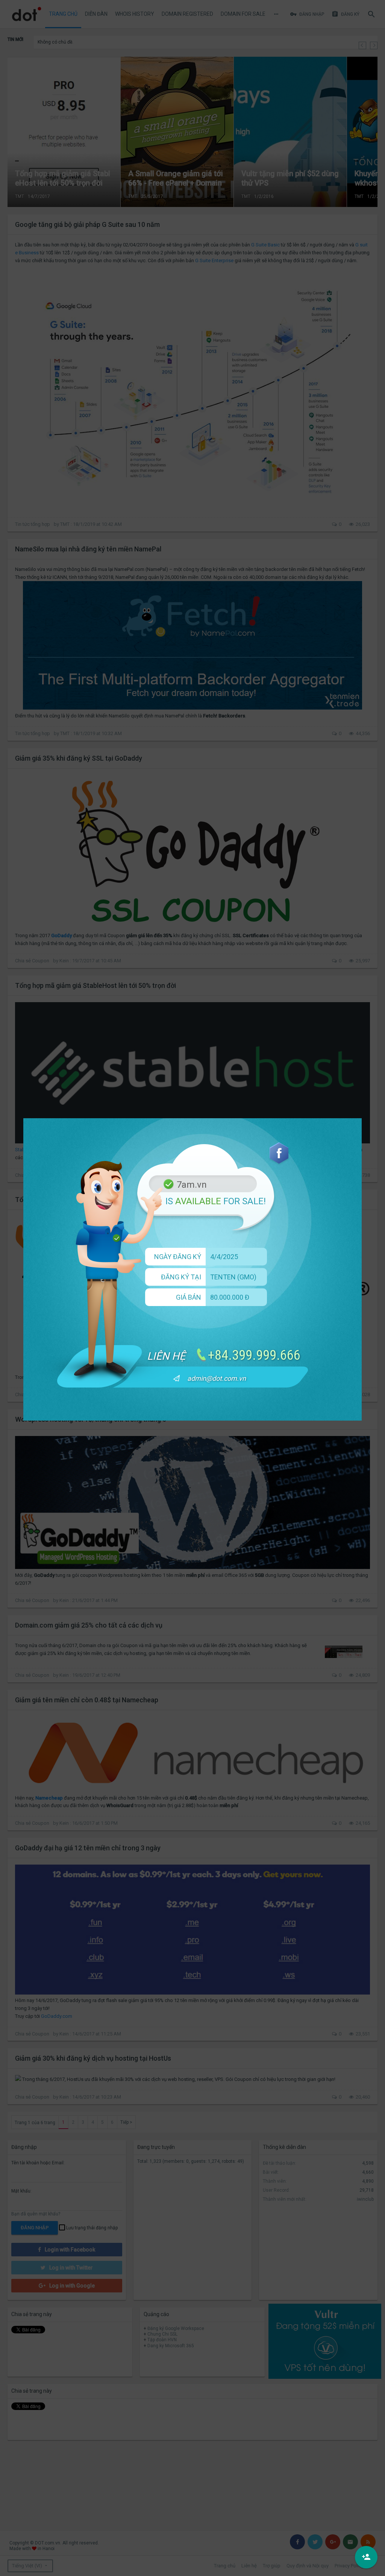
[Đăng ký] (366, 2557)
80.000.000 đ (230, 1297)
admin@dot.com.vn (217, 1378)
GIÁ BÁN (189, 1297)
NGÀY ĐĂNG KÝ (178, 1257)
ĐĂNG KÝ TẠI (181, 1277)
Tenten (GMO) (233, 1277)
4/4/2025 (224, 1257)
